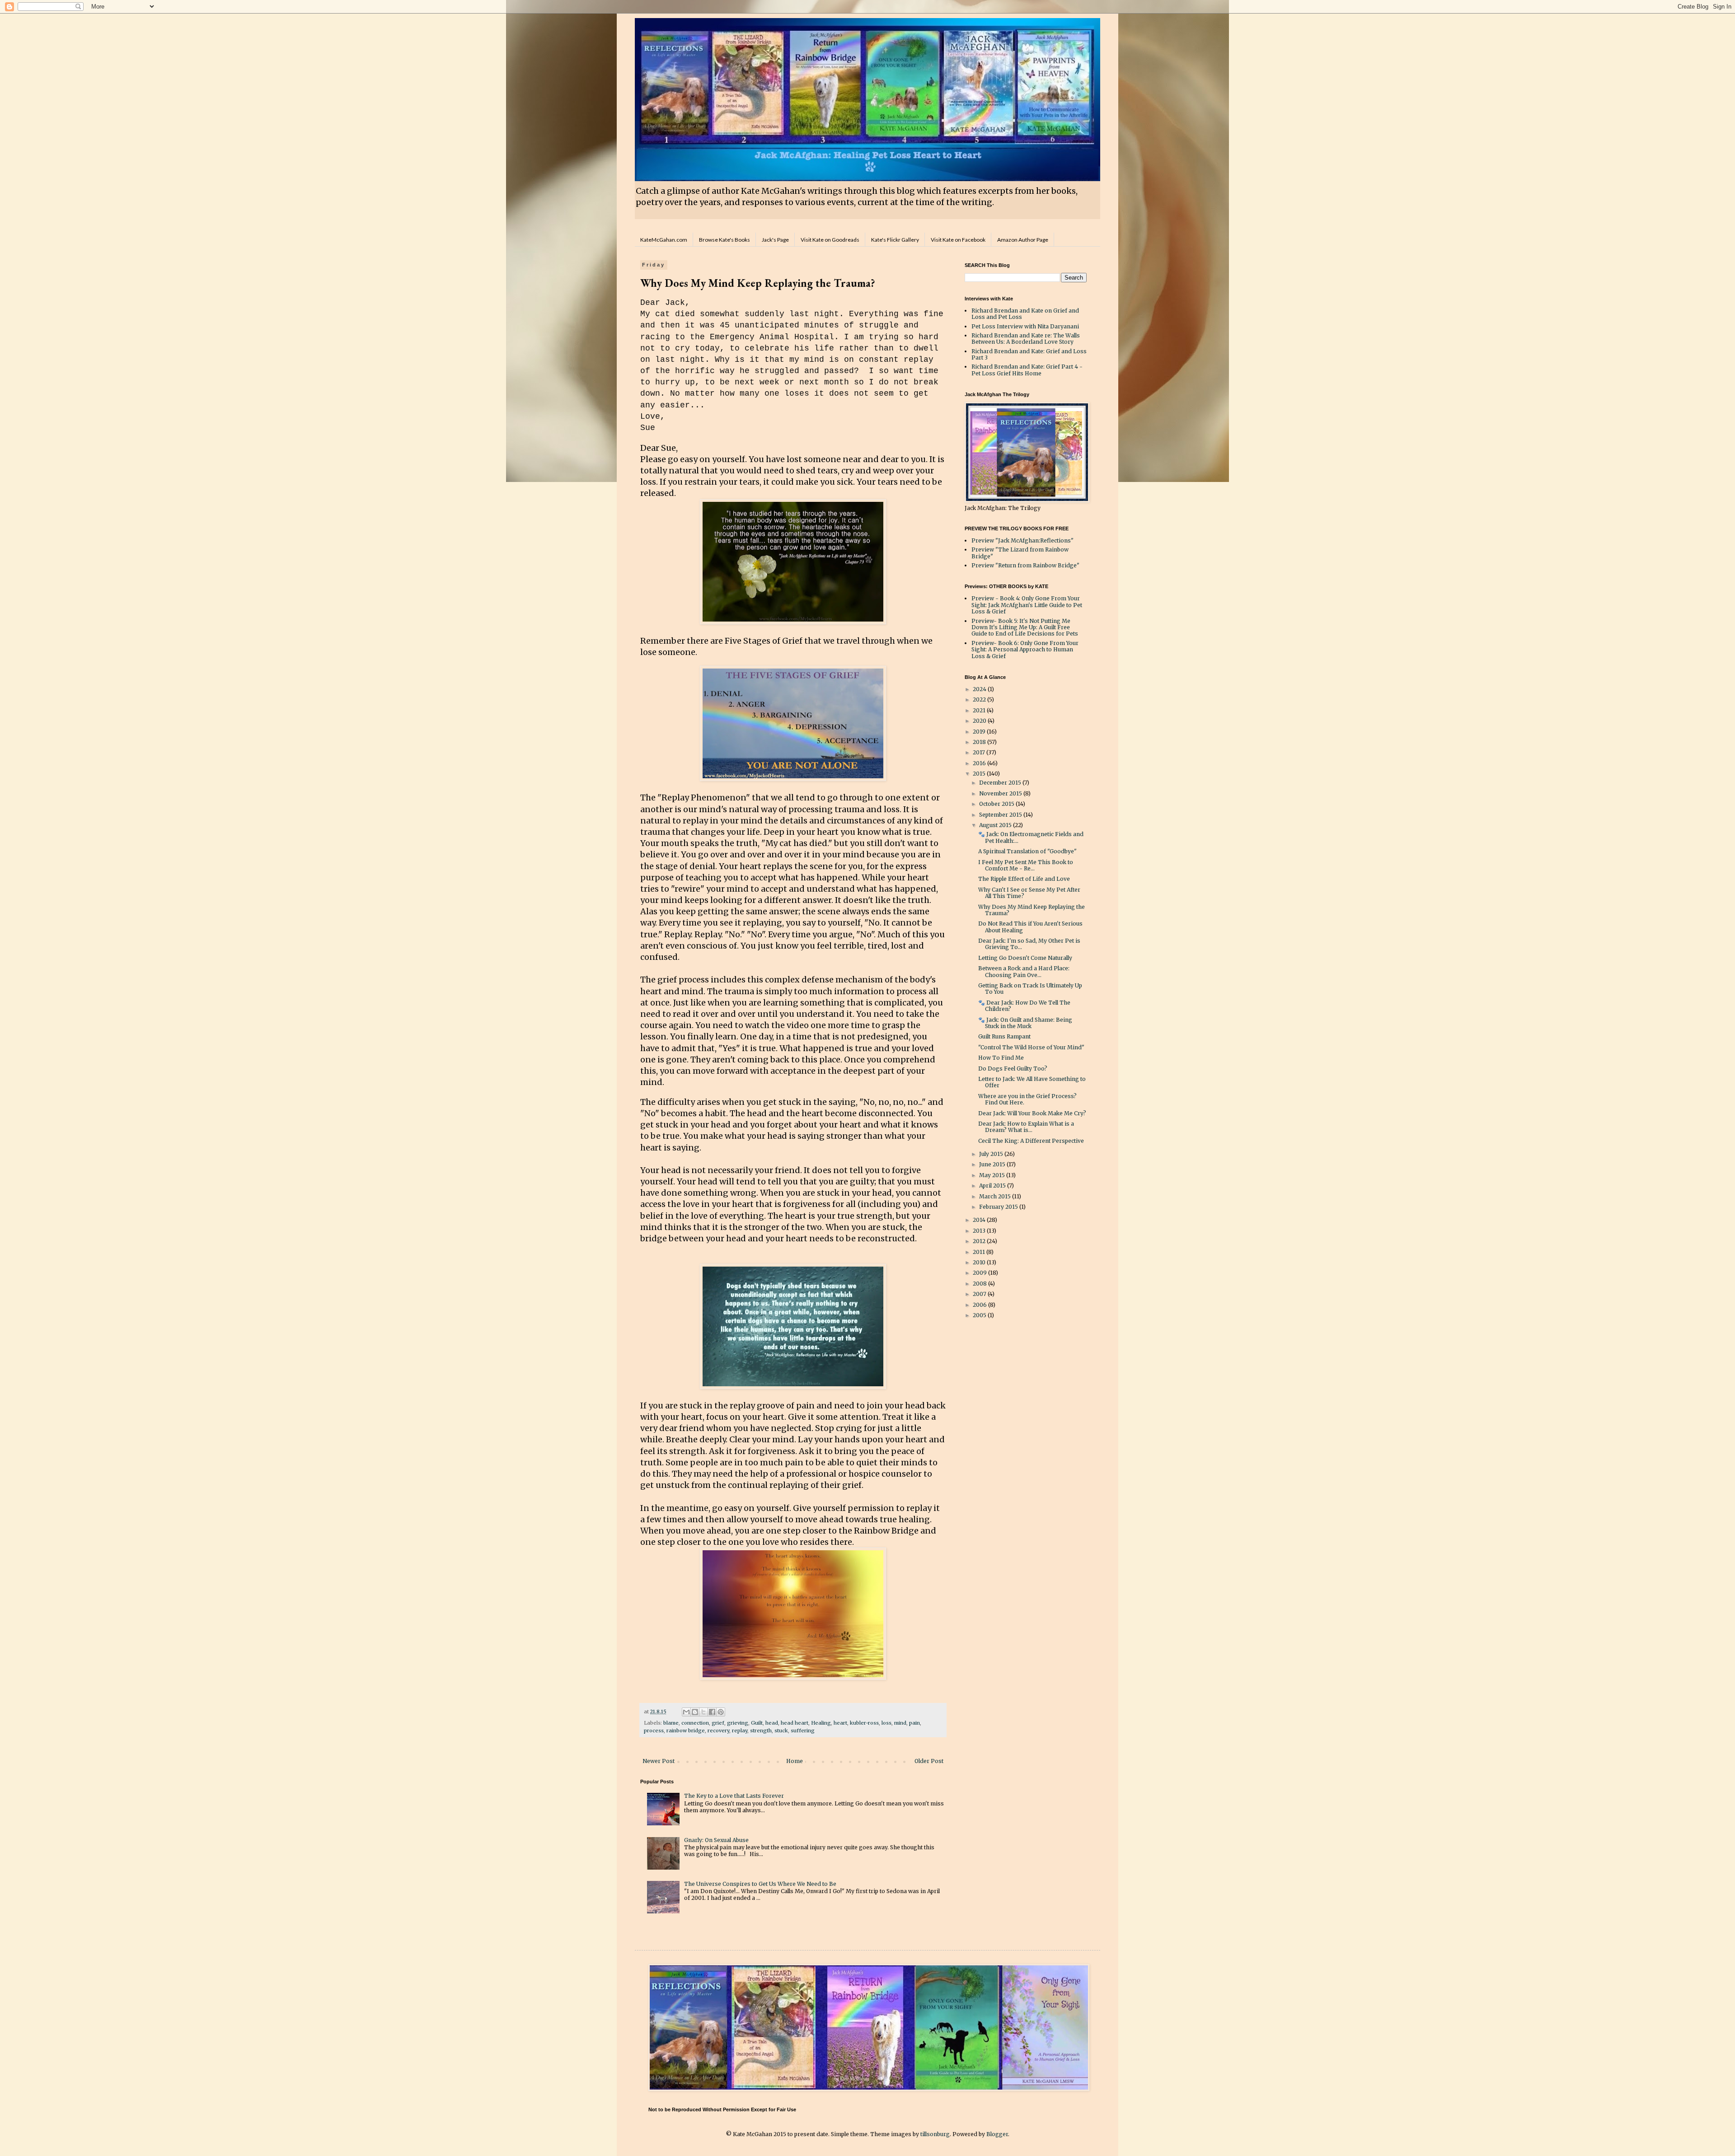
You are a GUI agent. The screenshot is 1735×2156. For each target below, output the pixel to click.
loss (886, 1723)
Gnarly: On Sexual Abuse (716, 1840)
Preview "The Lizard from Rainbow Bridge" (1020, 553)
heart (840, 1723)
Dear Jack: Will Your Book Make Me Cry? (1032, 1113)
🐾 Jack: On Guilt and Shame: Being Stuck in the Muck (1025, 1023)
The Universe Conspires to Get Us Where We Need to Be (760, 1884)
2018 (980, 742)
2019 (980, 732)
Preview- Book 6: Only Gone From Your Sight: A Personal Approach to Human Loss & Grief (1025, 650)
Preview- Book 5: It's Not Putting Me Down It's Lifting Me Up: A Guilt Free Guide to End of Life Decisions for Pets (1025, 627)
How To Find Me (1001, 1058)
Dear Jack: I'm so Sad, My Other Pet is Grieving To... (1029, 944)
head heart (795, 1723)
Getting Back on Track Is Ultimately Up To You (1030, 989)
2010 (980, 1262)
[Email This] (686, 1712)
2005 (980, 1315)
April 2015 (993, 1186)
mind (900, 1723)
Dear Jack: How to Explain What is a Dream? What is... (1026, 1127)
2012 (980, 1241)
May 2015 (993, 1175)
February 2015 (999, 1207)
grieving (738, 1723)
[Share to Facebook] (712, 1712)
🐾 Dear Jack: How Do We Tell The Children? (1024, 1006)
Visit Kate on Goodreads (830, 240)
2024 (980, 689)
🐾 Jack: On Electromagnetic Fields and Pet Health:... (1031, 837)
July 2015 (992, 1154)
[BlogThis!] (695, 1712)
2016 (980, 763)
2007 (980, 1294)
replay (740, 1730)
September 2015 (1001, 815)
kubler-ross (864, 1723)
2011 (980, 1252)
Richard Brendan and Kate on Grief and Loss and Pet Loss (1025, 314)
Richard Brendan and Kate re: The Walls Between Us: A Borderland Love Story (1026, 339)
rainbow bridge (686, 1730)
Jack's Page (775, 240)
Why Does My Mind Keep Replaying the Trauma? (1032, 910)
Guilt (757, 1723)
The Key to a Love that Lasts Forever (734, 1796)
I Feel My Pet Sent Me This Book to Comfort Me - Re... (1026, 865)
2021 (980, 710)
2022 (980, 699)
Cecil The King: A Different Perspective (1031, 1141)
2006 (980, 1305)
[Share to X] (703, 1712)
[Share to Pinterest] (721, 1712)
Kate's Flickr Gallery (895, 240)
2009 (980, 1273)
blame (671, 1723)
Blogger (997, 2134)
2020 (980, 721)
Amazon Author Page (1023, 240)
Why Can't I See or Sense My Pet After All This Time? (1029, 893)
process (654, 1730)
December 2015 (1001, 783)
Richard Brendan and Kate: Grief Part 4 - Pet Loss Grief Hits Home (1027, 370)
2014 (980, 1220)
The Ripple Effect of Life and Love (1024, 879)
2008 (980, 1284)
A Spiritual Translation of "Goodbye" (1027, 851)
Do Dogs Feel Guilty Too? (1013, 1069)
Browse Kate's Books (724, 240)
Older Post (929, 1761)
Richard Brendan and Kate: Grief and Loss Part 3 (1029, 354)
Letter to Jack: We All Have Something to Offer (1032, 1082)
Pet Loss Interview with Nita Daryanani (1025, 326)
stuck (781, 1730)
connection (695, 1723)
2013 (980, 1231)
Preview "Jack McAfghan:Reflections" (1022, 540)
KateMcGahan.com (664, 240)
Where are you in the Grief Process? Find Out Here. (1027, 1099)
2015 (980, 774)
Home (795, 1761)
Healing (821, 1723)
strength (761, 1730)
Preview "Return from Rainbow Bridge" (1025, 565)
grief (718, 1723)
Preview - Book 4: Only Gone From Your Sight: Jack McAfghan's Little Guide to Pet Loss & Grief (1027, 605)
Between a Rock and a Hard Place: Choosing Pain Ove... (1024, 971)
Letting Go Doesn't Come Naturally (1025, 958)
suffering (803, 1730)
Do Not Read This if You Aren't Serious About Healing (1030, 927)
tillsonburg (935, 2134)
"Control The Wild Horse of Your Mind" (1031, 1047)
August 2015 (996, 825)
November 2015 (1001, 793)
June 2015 (993, 1164)
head (772, 1723)
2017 (980, 752)
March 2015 (996, 1196)
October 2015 (997, 804)
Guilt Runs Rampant (1004, 1036)
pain (914, 1723)
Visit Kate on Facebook (958, 240)
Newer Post (659, 1761)
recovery (718, 1730)
